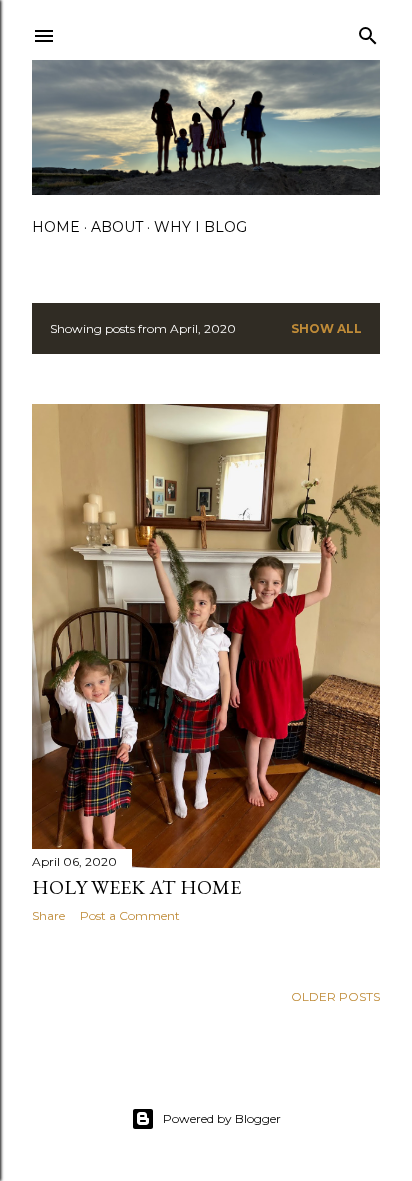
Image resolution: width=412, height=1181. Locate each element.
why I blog (200, 227)
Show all (326, 328)
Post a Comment (130, 915)
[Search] (368, 31)
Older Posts (335, 996)
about (117, 227)
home (56, 227)
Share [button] (48, 915)
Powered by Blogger (222, 1118)
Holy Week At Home (136, 887)
